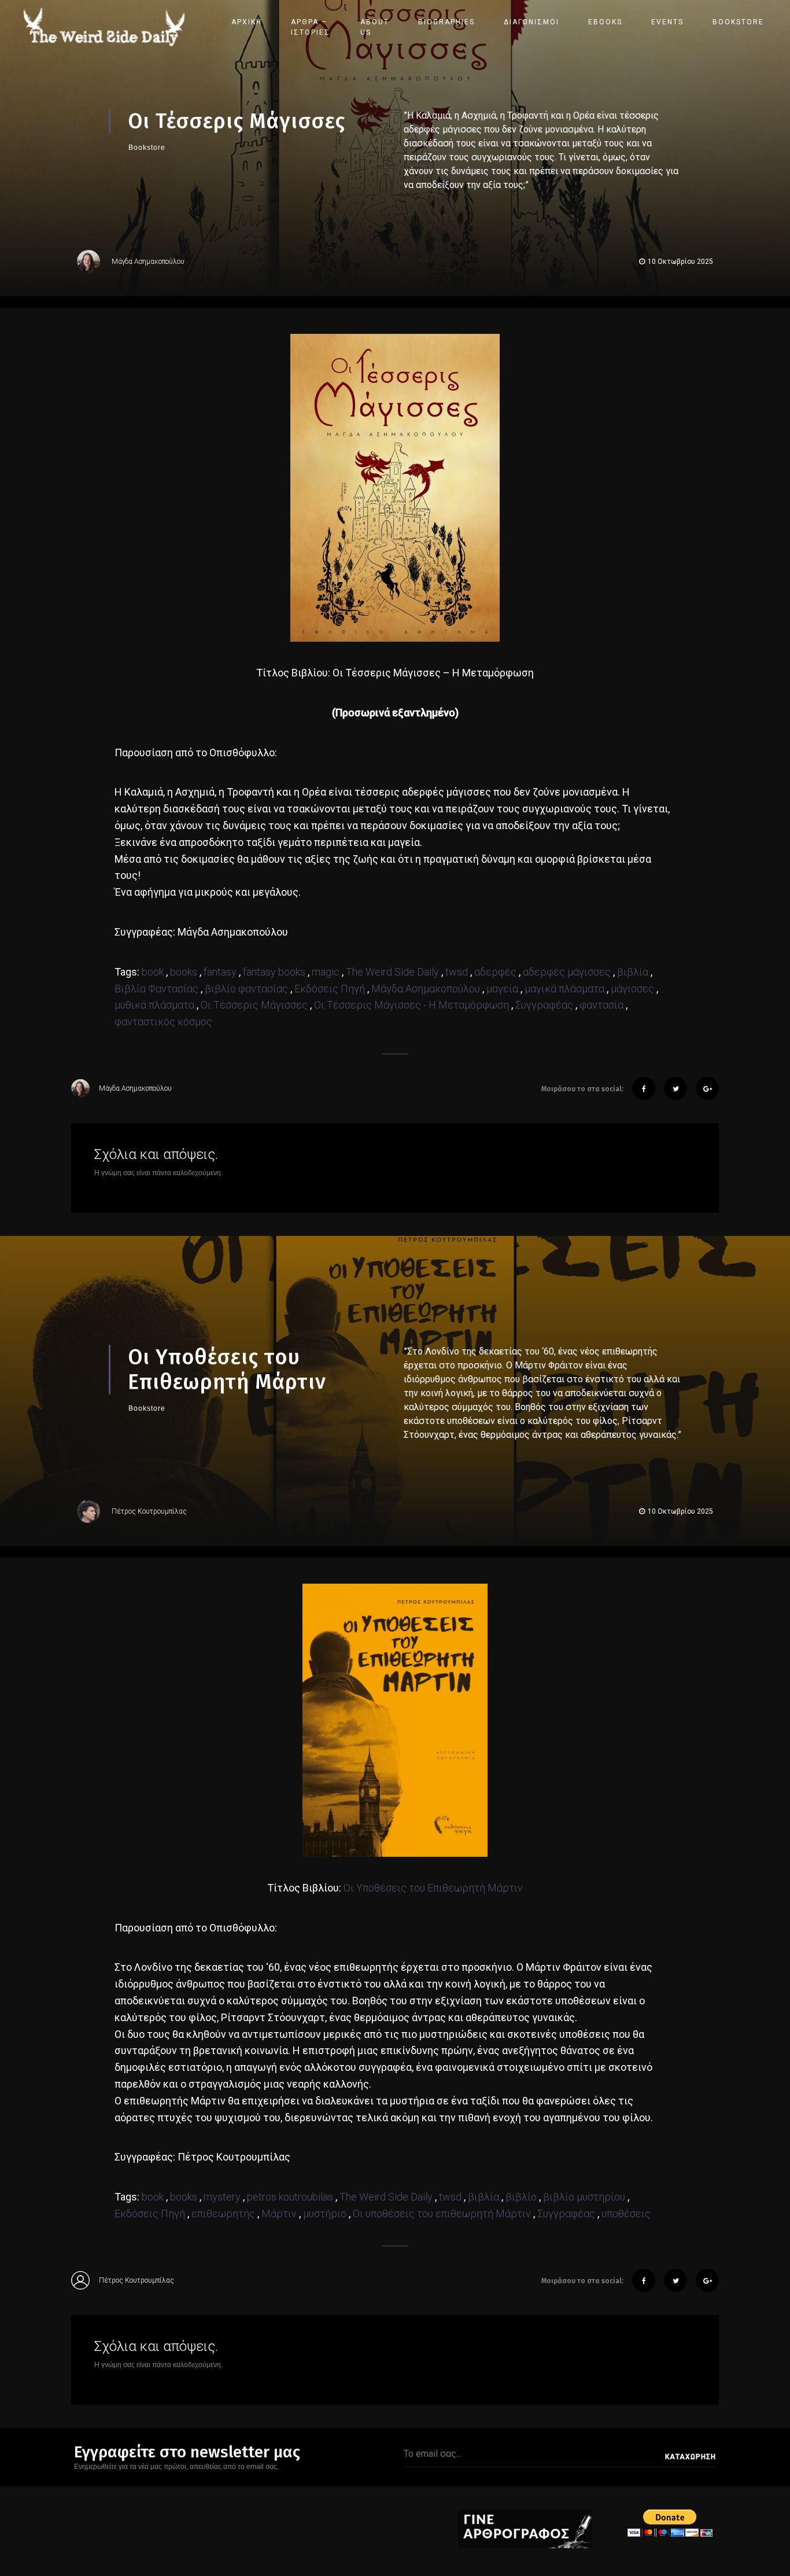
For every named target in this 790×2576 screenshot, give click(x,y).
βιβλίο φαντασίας (246, 989)
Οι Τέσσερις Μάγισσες (254, 1005)
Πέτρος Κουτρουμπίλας (149, 1511)
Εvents (667, 22)
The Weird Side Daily (392, 972)
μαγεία (502, 989)
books (184, 972)
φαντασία (601, 1005)
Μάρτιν (279, 2213)
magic (326, 972)
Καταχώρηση (691, 2457)
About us (375, 27)
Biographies (446, 22)
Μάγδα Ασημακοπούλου (148, 262)
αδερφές (495, 972)
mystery (222, 2197)
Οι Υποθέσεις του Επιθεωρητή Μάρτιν (433, 1888)
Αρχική (247, 22)
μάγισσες (632, 989)
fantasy (220, 972)
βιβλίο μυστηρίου (584, 2197)
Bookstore (738, 22)
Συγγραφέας (544, 1005)
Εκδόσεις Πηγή (330, 989)
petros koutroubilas (290, 2197)
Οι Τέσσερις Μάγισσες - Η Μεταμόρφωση (411, 1005)
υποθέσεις (626, 2213)
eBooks (605, 22)
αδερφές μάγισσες (567, 972)
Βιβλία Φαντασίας (156, 989)
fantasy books (274, 972)
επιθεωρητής (223, 2213)
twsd (457, 972)
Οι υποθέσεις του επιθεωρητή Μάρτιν (442, 2213)
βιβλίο (521, 2197)
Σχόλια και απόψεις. (156, 1154)
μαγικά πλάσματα (564, 989)
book (153, 972)
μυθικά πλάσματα (154, 1005)
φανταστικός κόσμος (163, 1022)
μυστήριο (325, 2213)
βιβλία (633, 972)
